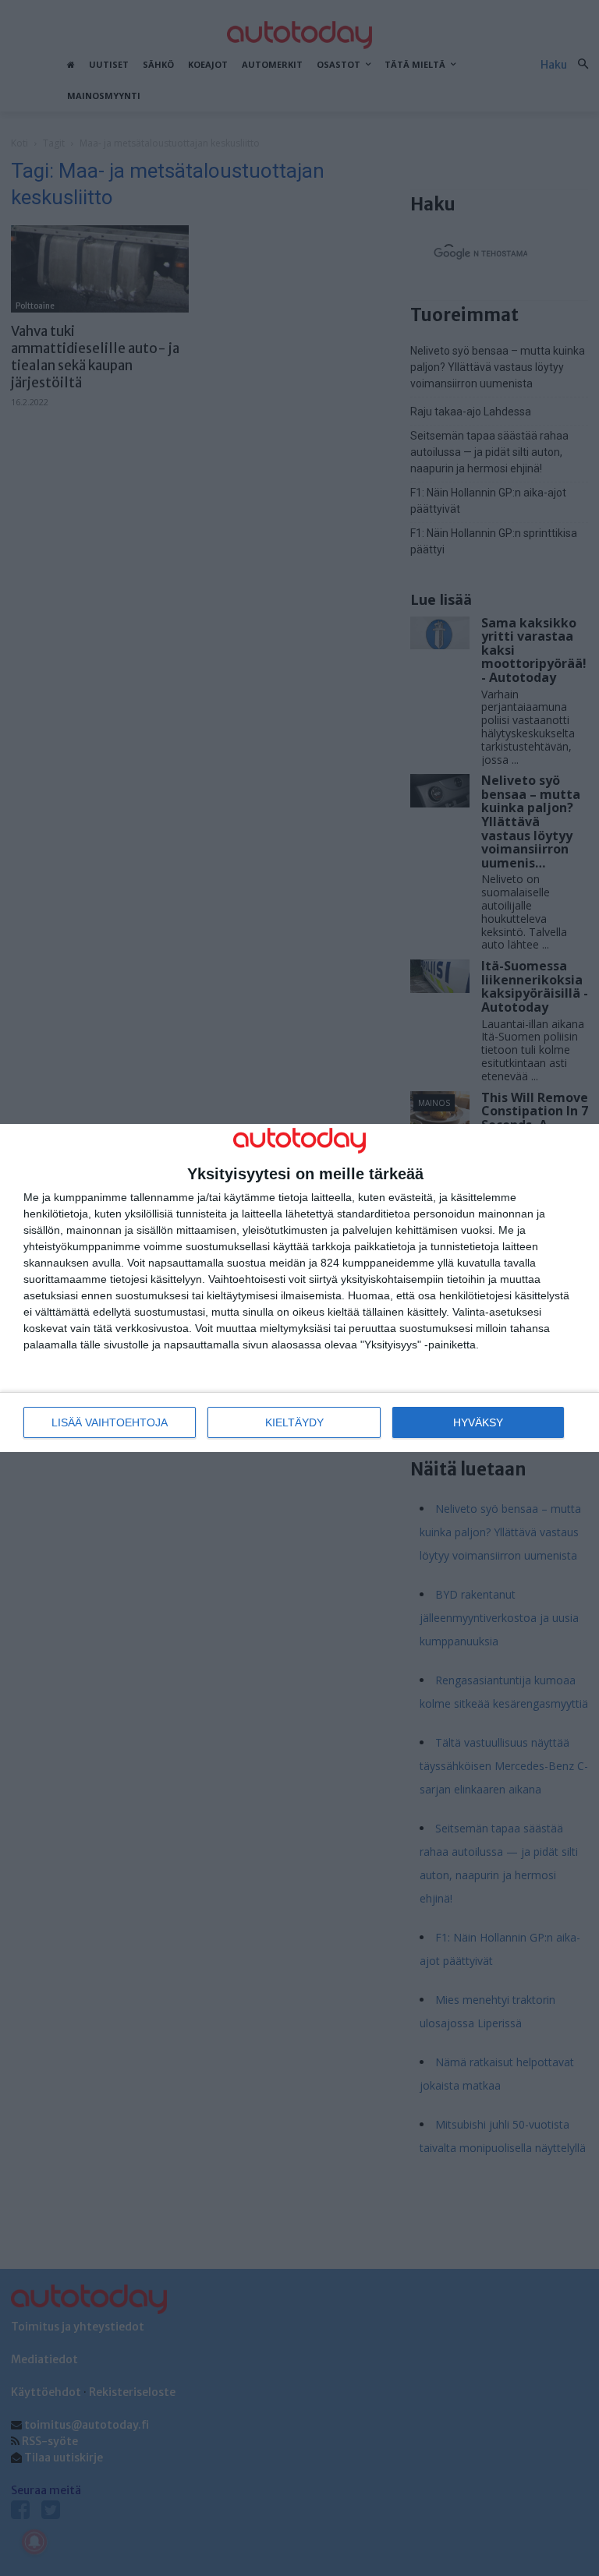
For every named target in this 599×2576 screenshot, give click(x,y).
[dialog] (299, 1288)
